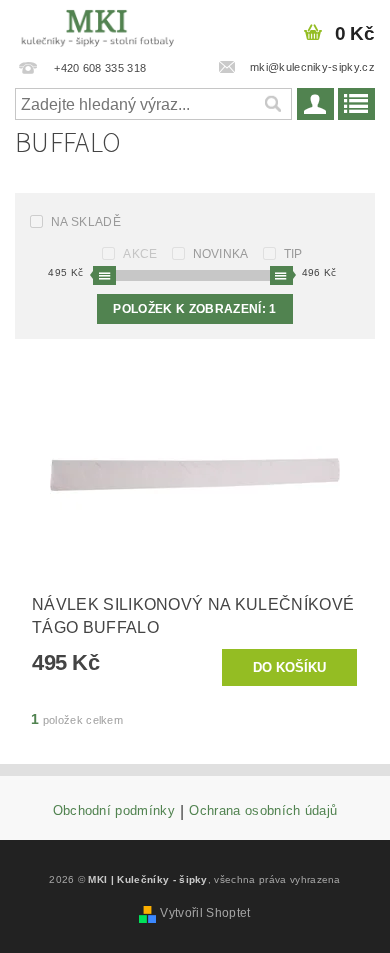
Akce (140, 254)
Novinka (221, 254)
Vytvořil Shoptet (205, 913)
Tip (293, 254)
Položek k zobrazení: (194, 309)
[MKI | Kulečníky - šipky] (97, 26)
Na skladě (86, 222)
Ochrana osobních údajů (263, 811)
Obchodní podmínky (114, 811)
